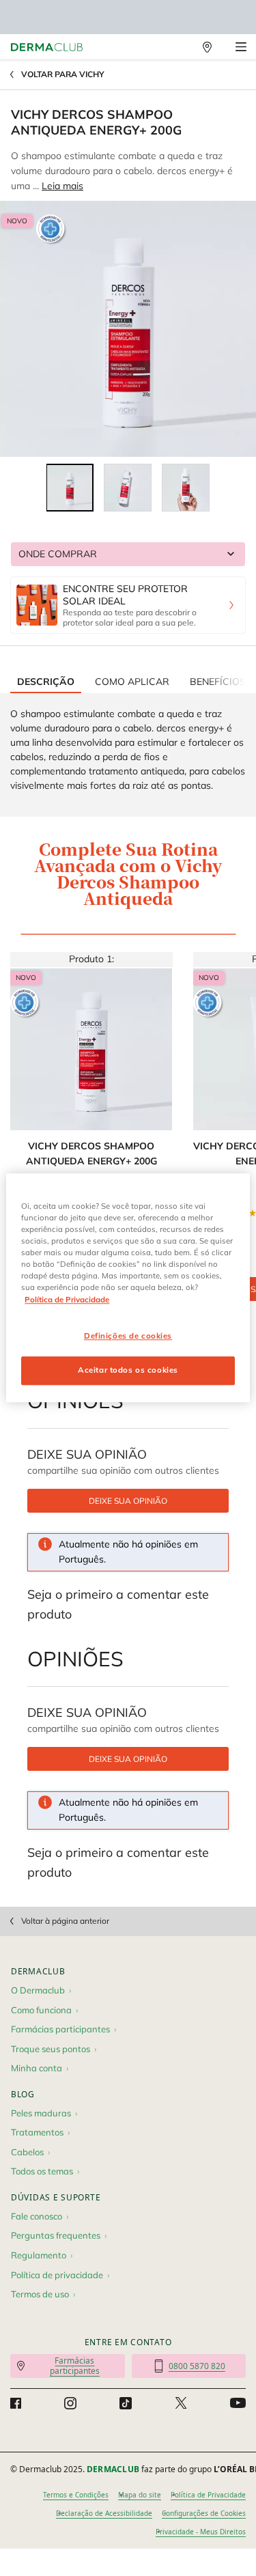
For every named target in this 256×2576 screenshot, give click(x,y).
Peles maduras (41, 2113)
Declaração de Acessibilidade (104, 2513)
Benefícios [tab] (218, 682)
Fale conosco (37, 2216)
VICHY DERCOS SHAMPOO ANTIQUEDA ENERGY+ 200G (91, 1153)
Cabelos (27, 2152)
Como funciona (41, 2010)
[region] (128, 1288)
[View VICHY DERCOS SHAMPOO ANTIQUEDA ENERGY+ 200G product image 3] (186, 488)
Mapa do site (140, 2495)
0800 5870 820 (197, 2366)
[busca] (177, 47)
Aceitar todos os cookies (128, 1371)
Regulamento (39, 2255)
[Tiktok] (126, 2403)
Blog (23, 2094)
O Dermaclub (38, 1990)
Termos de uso (40, 2294)
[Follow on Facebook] (16, 2403)
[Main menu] (241, 47)
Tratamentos (37, 2132)
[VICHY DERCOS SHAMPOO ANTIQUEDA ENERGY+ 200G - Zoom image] (128, 329)
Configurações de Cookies (204, 2513)
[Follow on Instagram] (70, 2403)
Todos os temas (42, 2171)
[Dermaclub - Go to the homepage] (47, 47)
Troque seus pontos (51, 2049)
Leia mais (62, 186)
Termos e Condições (76, 2495)
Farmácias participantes (60, 2029)
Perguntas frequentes (56, 2235)
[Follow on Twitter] (181, 2403)
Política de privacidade (57, 2275)
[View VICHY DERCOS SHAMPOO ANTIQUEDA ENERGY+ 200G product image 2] (128, 488)
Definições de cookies (128, 1336)
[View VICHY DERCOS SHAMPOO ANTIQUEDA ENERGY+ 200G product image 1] (70, 488)
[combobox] (128, 554)
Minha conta (37, 2068)
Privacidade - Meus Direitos (201, 2532)
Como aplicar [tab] (132, 682)
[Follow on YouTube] (238, 2404)
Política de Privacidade (208, 2495)
